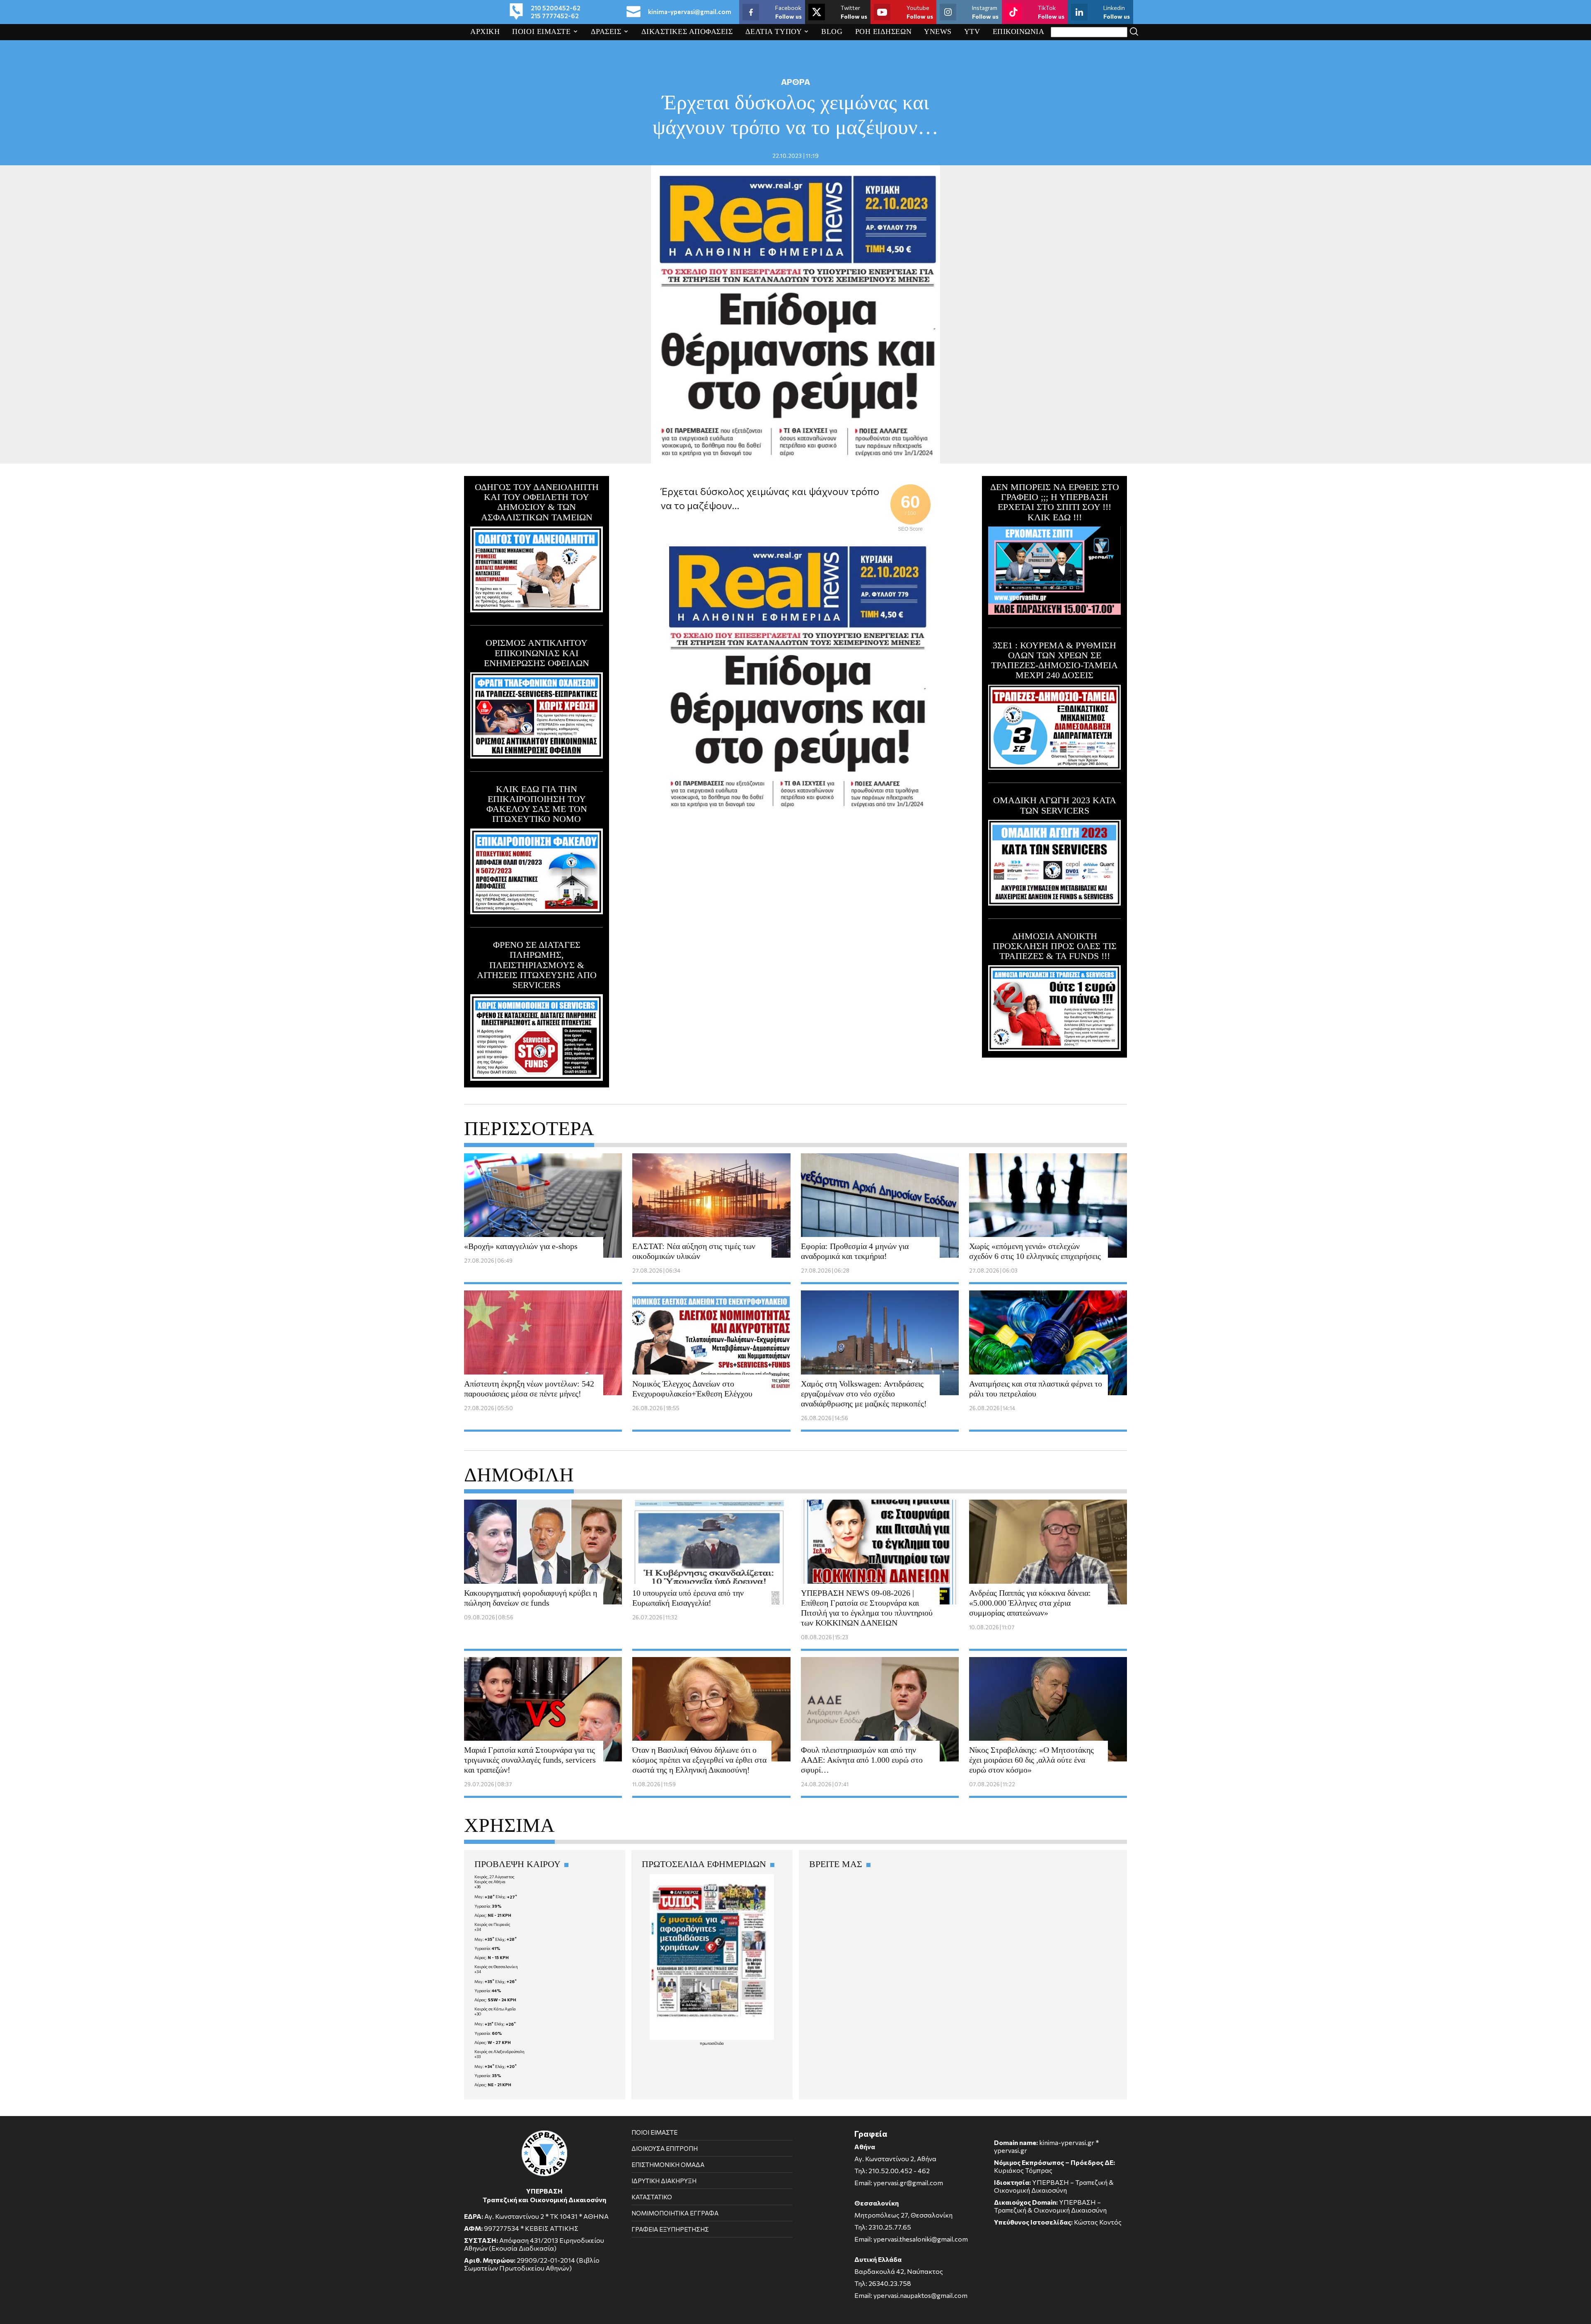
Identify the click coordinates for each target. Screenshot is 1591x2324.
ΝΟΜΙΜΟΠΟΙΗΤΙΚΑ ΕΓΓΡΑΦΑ (675, 2213)
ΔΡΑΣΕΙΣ (606, 31)
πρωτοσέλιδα (712, 2043)
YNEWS (938, 31)
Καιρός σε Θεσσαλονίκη (496, 1966)
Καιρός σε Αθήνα (490, 1882)
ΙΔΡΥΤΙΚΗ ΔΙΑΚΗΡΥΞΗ (664, 2181)
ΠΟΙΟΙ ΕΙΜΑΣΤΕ (541, 31)
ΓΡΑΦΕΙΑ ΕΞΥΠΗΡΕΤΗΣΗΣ (670, 2229)
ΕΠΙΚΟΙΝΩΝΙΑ (1019, 31)
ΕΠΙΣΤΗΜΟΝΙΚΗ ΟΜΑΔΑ (668, 2165)
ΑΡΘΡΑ (795, 82)
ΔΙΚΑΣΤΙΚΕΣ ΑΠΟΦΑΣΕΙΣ (687, 31)
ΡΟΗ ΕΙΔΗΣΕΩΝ (884, 31)
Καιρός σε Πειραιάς (492, 1924)
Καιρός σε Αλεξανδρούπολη (499, 2051)
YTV (972, 31)
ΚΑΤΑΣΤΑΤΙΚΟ (652, 2197)
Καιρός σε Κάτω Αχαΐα (495, 2009)
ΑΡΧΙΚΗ (485, 31)
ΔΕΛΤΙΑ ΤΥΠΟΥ (774, 31)
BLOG (832, 31)
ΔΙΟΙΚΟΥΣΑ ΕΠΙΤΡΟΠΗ (665, 2148)
